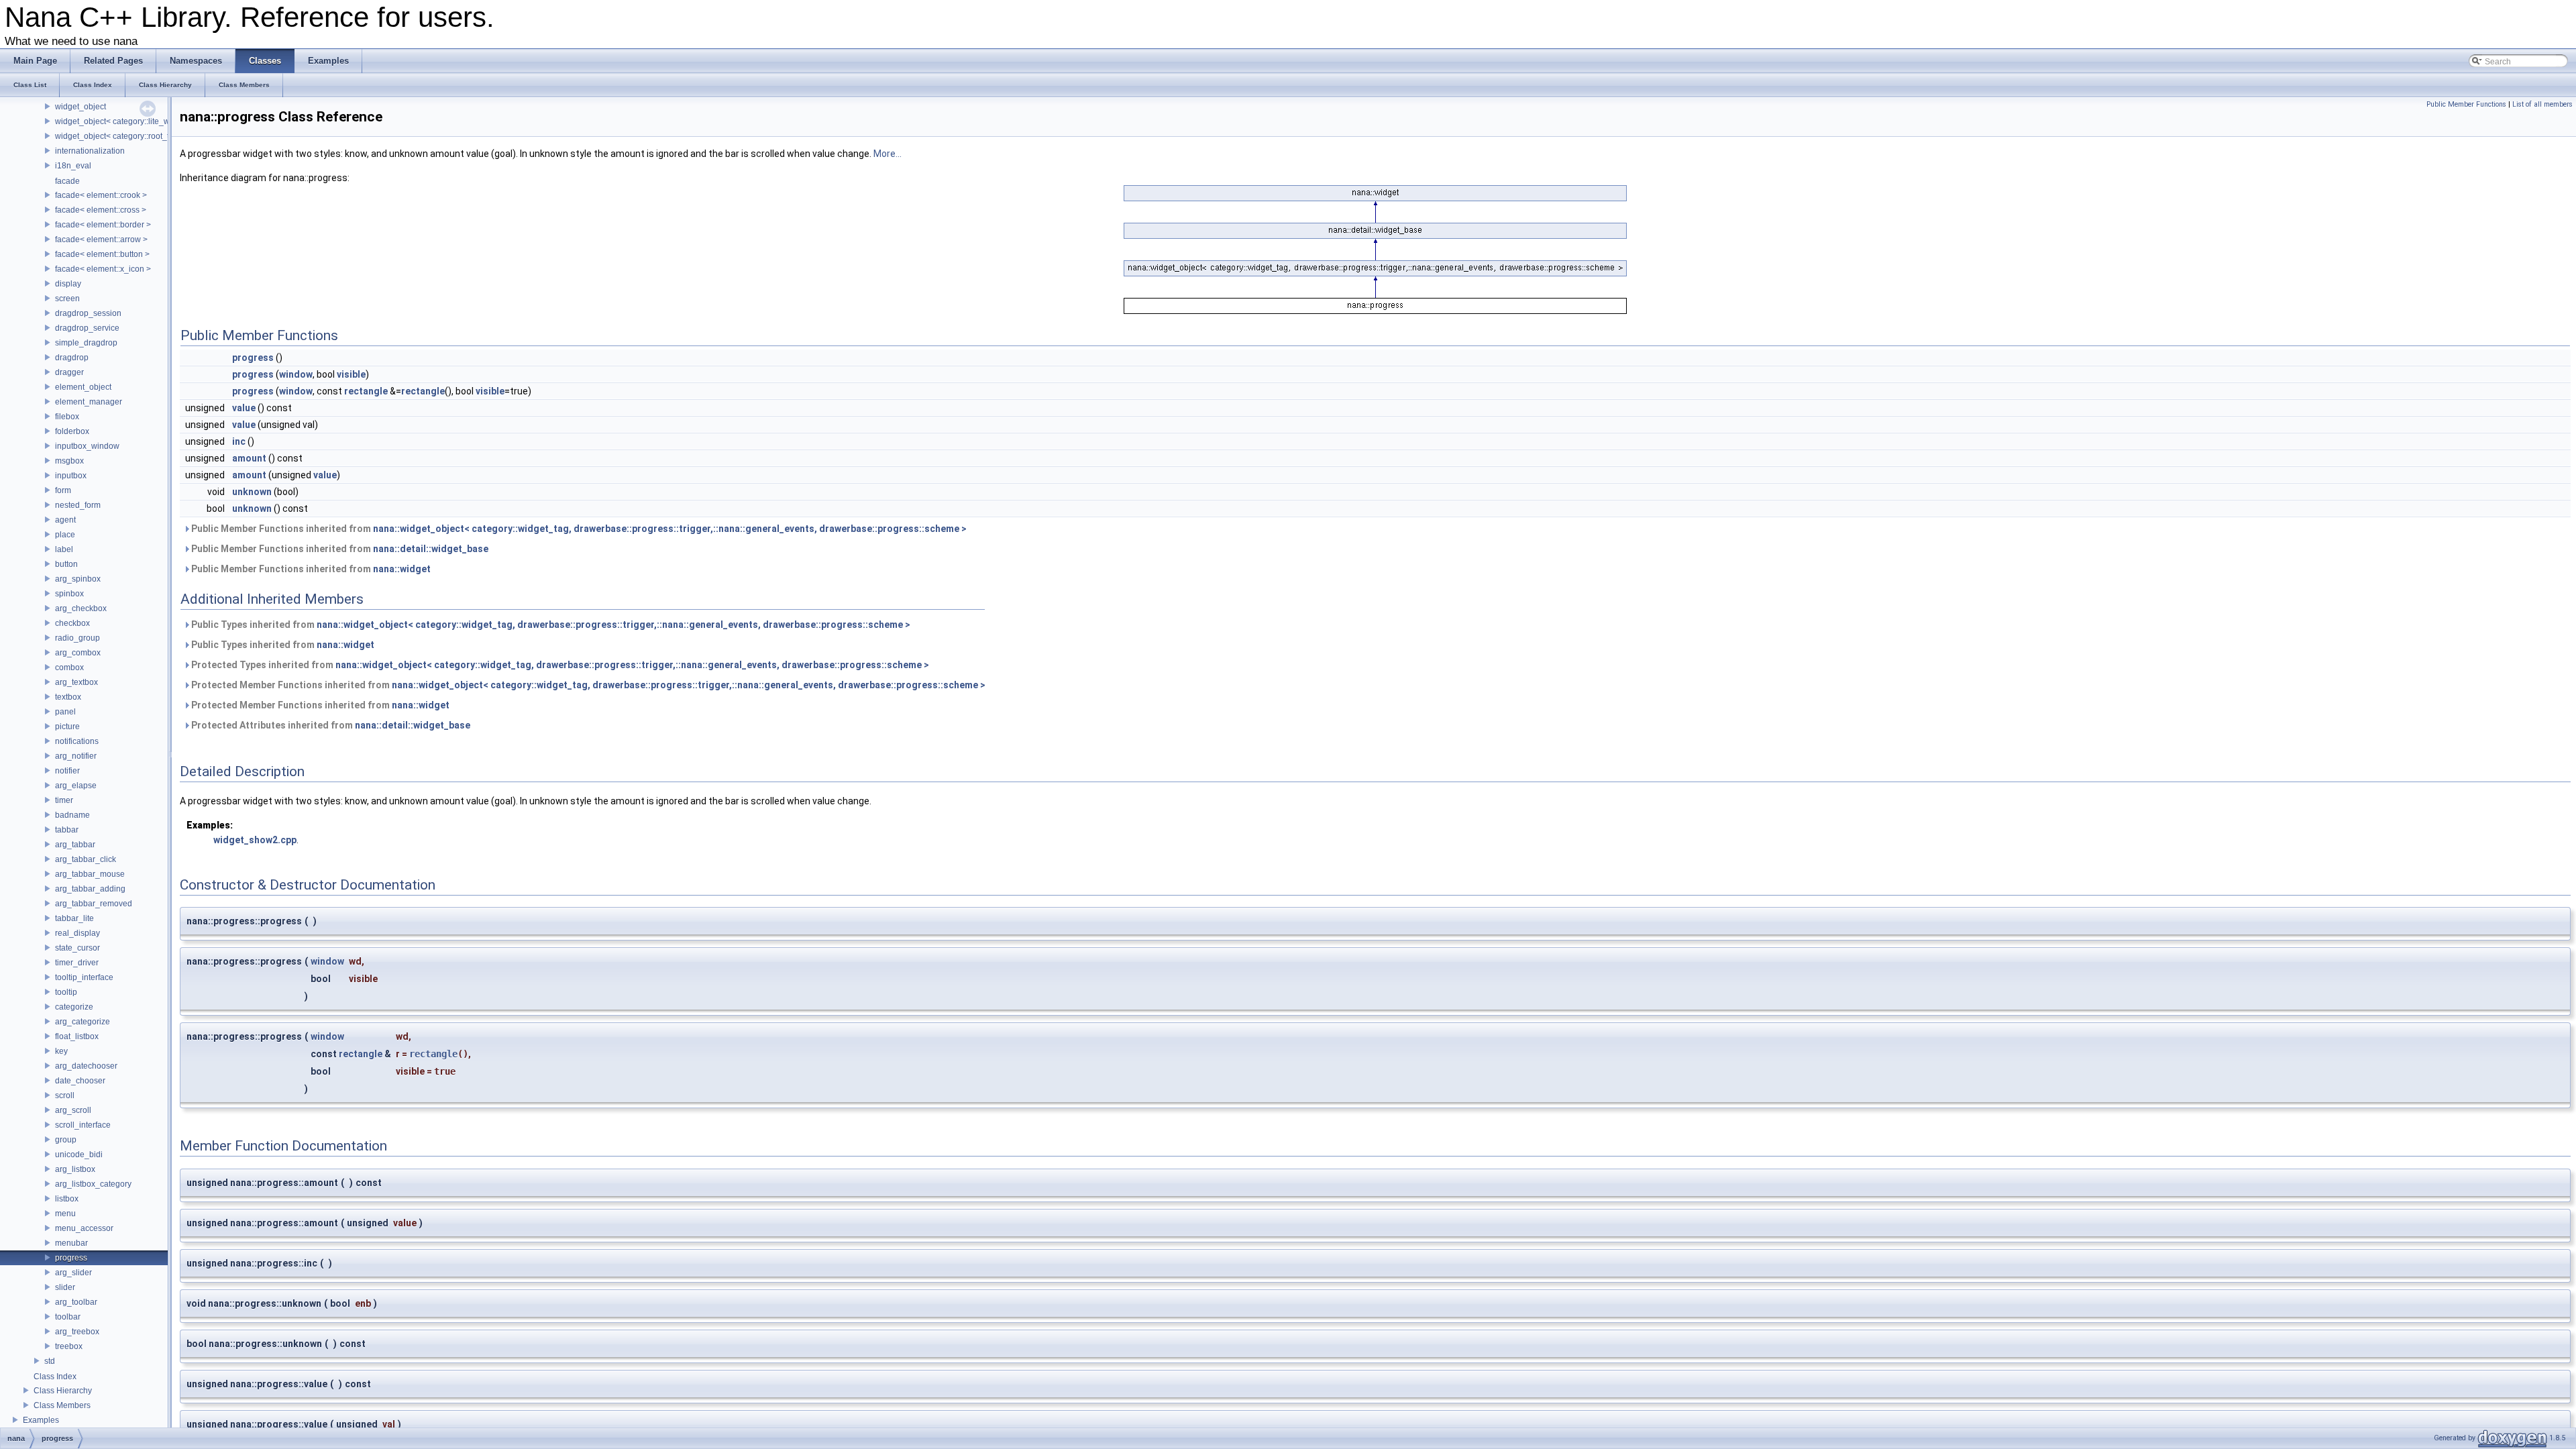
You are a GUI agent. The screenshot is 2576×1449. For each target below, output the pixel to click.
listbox (67, 1199)
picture (67, 727)
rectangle (366, 391)
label (64, 549)
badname (72, 815)
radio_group (77, 638)
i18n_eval (73, 166)
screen (67, 299)
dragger (69, 372)
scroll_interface (83, 1125)
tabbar (67, 830)
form (63, 490)
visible (351, 374)
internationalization (90, 151)
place (65, 535)
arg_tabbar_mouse (90, 874)
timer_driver (77, 963)
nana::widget (402, 569)
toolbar (68, 1317)
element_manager (89, 402)
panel (65, 712)
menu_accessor (84, 1228)
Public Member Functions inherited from (578, 529)
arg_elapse (76, 786)
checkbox (72, 623)
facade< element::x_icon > (103, 269)
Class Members (62, 1405)
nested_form (78, 505)
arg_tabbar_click (86, 859)
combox (69, 667)
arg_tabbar (75, 845)
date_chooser (80, 1081)
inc (239, 441)
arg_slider (73, 1273)
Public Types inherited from (550, 625)
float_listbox (77, 1036)
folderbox (72, 431)
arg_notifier (76, 756)
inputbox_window (87, 446)
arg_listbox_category (93, 1184)
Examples (41, 1420)
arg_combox (78, 653)
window (296, 374)
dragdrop (72, 358)
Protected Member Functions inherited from (587, 685)
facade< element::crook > (101, 195)
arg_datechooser (86, 1066)
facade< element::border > (103, 225)
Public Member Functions (2466, 104)
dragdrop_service (87, 328)
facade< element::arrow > (101, 239)
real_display (77, 933)
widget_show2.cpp (255, 840)
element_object (83, 387)
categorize (74, 1007)
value (244, 408)
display (68, 284)
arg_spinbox (78, 579)
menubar (71, 1243)
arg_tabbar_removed (94, 904)
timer (64, 800)
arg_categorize (83, 1022)
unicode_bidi (79, 1155)
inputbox (71, 476)
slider (65, 1287)
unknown (252, 492)
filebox (67, 417)
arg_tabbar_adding (90, 889)
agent (65, 520)
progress (71, 1258)
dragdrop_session (88, 313)
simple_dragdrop (86, 343)
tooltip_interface (84, 977)
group (66, 1140)
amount (249, 458)
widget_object (80, 107)
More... (888, 154)
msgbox (69, 461)
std (50, 1361)
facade (67, 181)
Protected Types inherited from (559, 665)
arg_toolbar (76, 1302)
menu (65, 1214)
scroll (65, 1095)
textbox (68, 697)
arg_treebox (77, 1332)
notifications (77, 741)
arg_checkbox (81, 608)
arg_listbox (75, 1169)
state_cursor (77, 948)
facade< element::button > (102, 254)
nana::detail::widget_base (431, 549)
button (66, 564)
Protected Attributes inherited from (330, 725)
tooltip (66, 992)
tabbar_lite (74, 918)
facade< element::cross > (101, 210)
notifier (67, 771)
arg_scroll (73, 1110)
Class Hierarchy (63, 1391)
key (61, 1051)
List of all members (2542, 104)
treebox (69, 1346)
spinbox (69, 594)
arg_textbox (76, 682)
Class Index (55, 1377)
